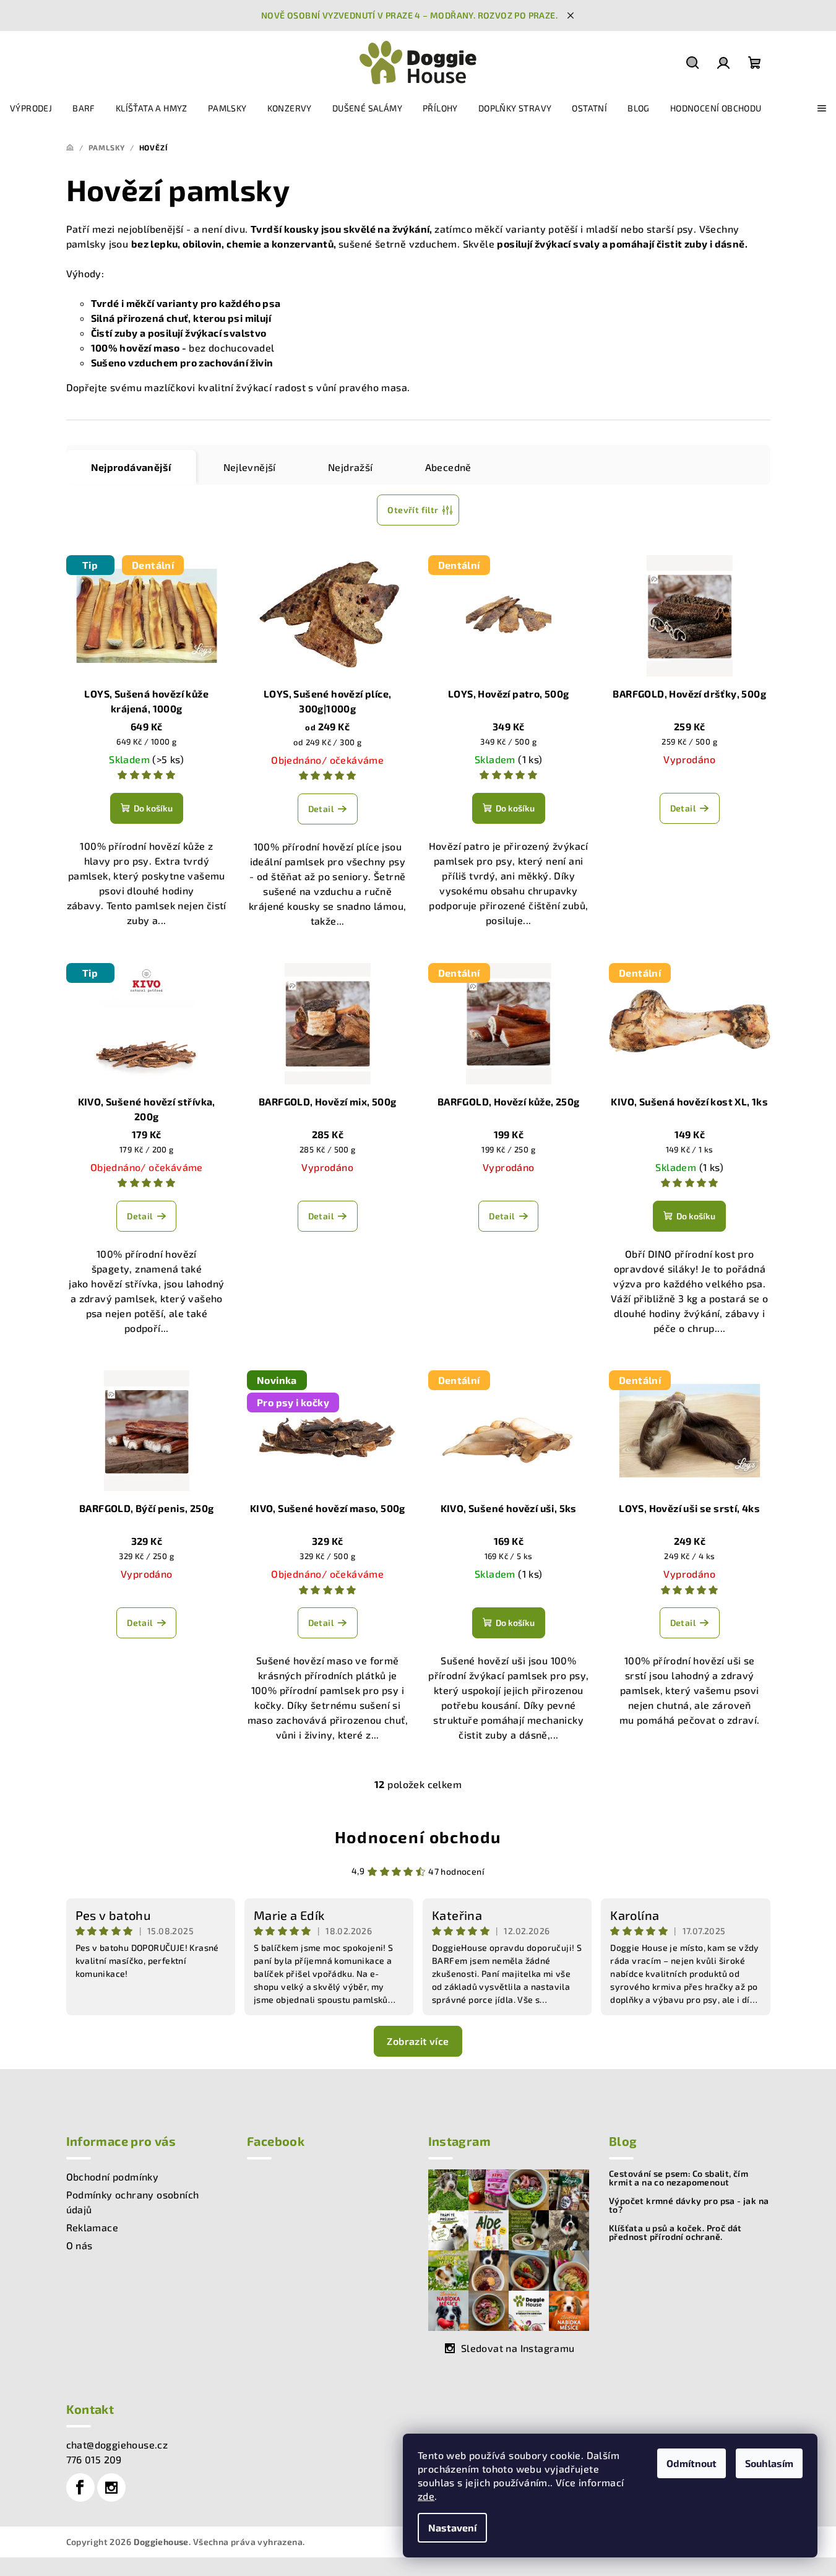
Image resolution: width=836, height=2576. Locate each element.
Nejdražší (351, 467)
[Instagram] (111, 2487)
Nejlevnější (250, 467)
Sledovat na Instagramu (518, 2348)
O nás (80, 2245)
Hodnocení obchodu (418, 1837)
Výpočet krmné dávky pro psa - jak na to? (689, 2205)
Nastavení (452, 2527)
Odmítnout (692, 2463)
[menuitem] (31, 108)
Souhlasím (769, 2463)
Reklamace (93, 2227)
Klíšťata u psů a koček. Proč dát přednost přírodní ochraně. (675, 2232)
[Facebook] (80, 2487)
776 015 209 (94, 2459)
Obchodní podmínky (113, 2176)
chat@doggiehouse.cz (117, 2444)
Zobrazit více (418, 2041)
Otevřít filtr (413, 510)
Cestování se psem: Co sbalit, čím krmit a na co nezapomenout (679, 2178)
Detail (321, 809)
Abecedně (448, 467)
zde (426, 2496)
